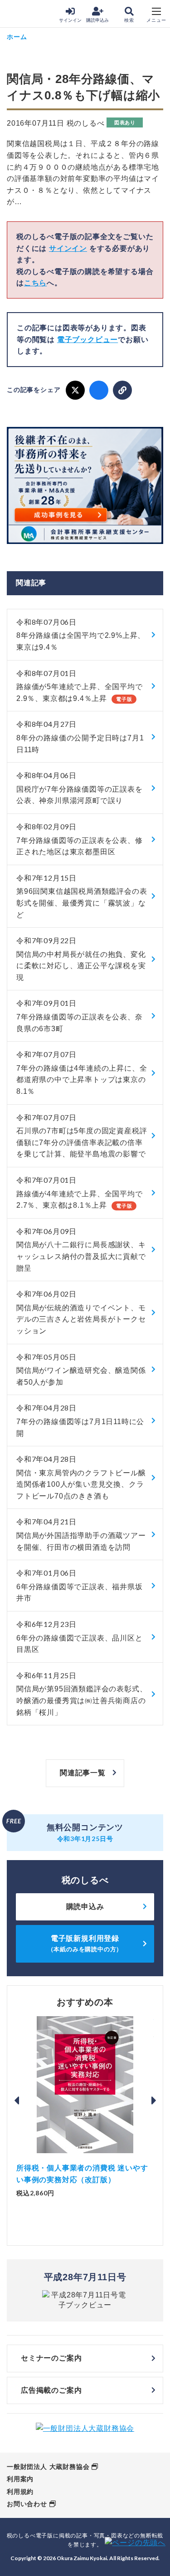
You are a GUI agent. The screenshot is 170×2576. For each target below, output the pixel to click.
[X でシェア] (75, 390)
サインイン (70, 20)
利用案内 (20, 2479)
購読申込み (97, 20)
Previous (16, 2101)
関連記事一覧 (83, 1773)
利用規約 (20, 2492)
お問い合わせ (27, 2504)
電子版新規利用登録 (85, 1943)
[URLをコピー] (122, 390)
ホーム (17, 37)
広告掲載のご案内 (51, 2390)
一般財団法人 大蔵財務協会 (48, 2467)
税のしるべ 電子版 (27, 14)
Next (154, 2101)
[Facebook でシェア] (99, 390)
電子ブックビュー (87, 340)
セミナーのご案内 (51, 2358)
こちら (35, 283)
